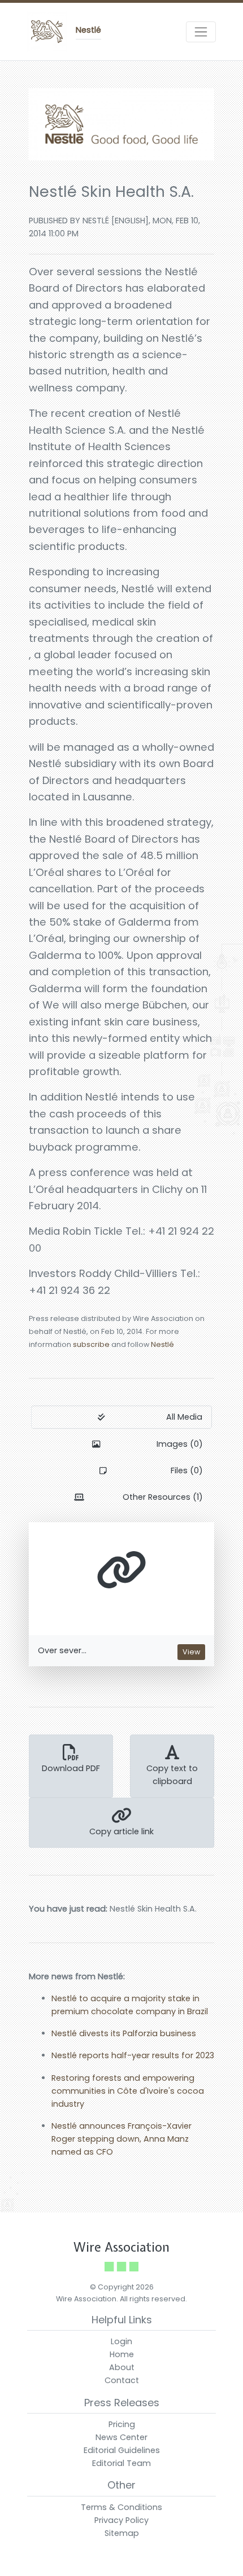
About (122, 2367)
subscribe (91, 1344)
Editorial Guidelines (122, 2450)
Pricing (122, 2424)
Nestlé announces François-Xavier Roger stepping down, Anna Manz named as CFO (121, 2139)
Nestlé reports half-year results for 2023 (133, 2055)
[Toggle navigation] (201, 32)
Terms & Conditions (121, 2507)
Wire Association (121, 2247)
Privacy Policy (121, 2520)
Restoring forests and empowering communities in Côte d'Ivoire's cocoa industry (128, 2091)
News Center (121, 2437)
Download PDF (71, 1768)
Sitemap (122, 2533)
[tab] (121, 1417)
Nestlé (162, 1344)
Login (121, 2341)
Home (122, 2354)
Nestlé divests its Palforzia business (124, 2033)
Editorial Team (121, 2463)
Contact (122, 2380)
